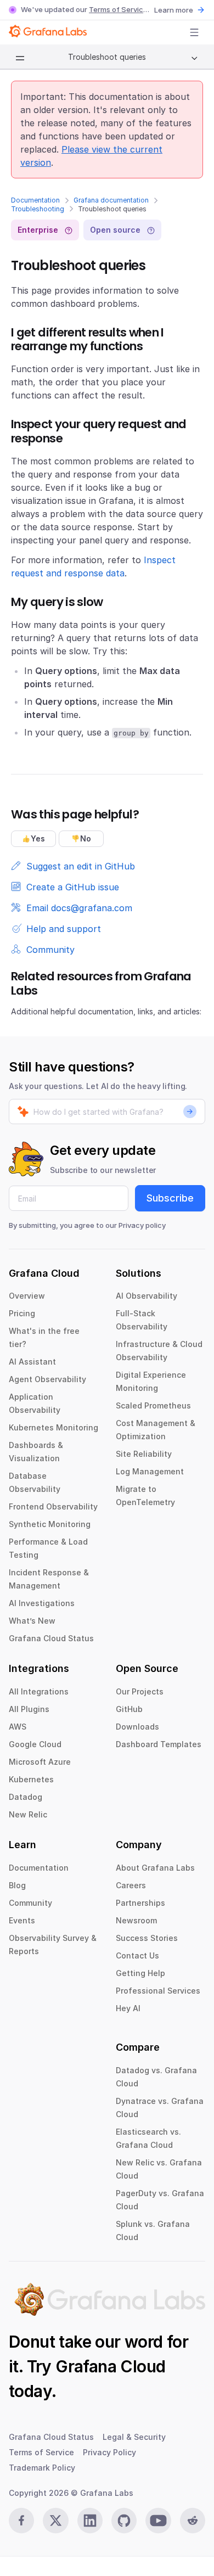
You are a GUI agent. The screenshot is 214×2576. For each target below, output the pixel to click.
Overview (27, 1296)
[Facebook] (21, 2521)
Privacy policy (142, 1225)
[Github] (124, 2521)
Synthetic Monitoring (50, 1524)
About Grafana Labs (155, 1868)
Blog (17, 1885)
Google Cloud (35, 1744)
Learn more (174, 10)
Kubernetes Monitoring (54, 1427)
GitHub (129, 1709)
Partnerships (140, 1903)
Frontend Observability (53, 1506)
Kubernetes (31, 1779)
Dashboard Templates (159, 1744)
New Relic (28, 1814)
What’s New (32, 1621)
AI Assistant (32, 1362)
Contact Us (137, 1955)
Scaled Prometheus (153, 1405)
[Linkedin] (90, 2521)
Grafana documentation (111, 200)
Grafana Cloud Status (51, 1638)
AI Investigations (42, 1603)
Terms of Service (118, 9)
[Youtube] (158, 2521)
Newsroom (136, 1920)
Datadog (26, 1797)
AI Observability (147, 1296)
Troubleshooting (38, 209)
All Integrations (39, 1691)
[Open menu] (194, 32)
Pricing (22, 1313)
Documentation (35, 200)
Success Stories (147, 1938)
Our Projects (140, 1691)
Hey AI (128, 2008)
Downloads (137, 1727)
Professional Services (158, 1991)
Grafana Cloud (110, 2366)
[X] (55, 2521)
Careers (131, 1885)
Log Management (150, 1471)
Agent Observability (47, 1379)
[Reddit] (193, 2521)
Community (30, 1903)
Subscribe (170, 1198)
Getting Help (140, 1973)
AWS (18, 1727)
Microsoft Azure (40, 1762)
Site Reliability (144, 1454)
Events (22, 1920)
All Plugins (29, 1709)
